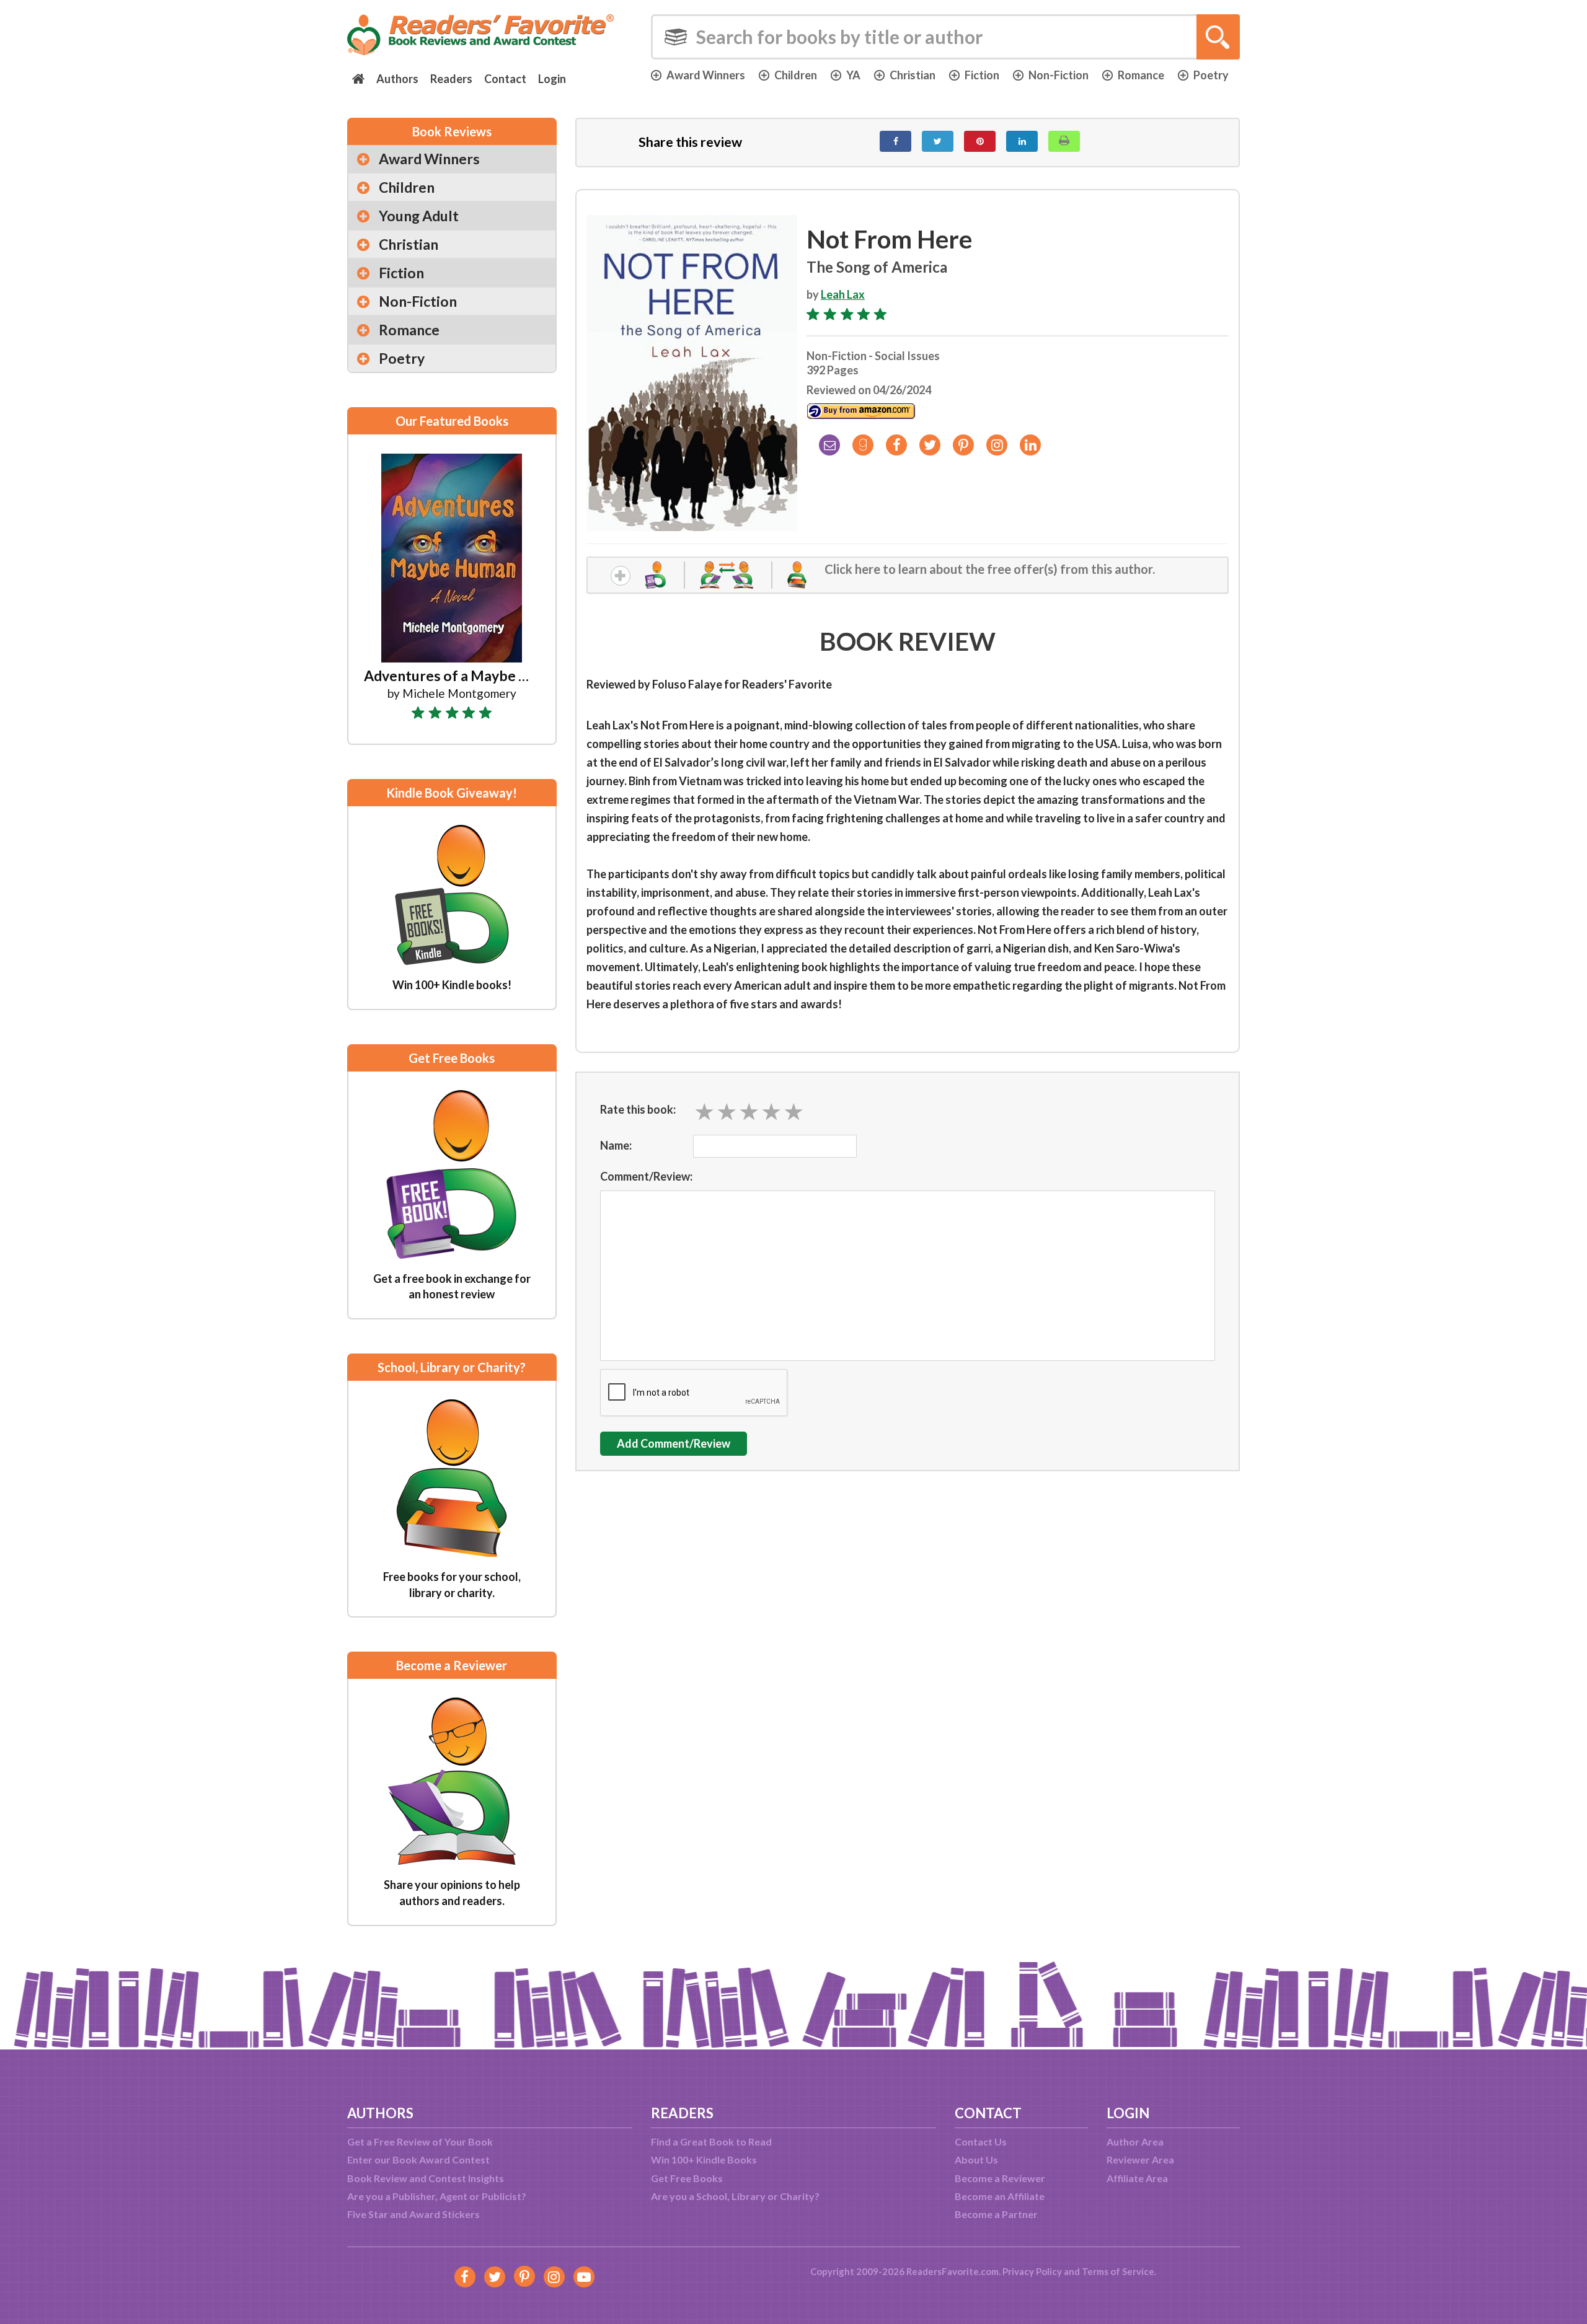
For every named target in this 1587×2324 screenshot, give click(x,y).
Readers (451, 79)
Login (552, 79)
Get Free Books (687, 2178)
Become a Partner (996, 2214)
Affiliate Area (1137, 2178)
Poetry (1211, 75)
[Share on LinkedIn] (1022, 141)
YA (853, 75)
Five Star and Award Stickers (413, 2214)
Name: (616, 1145)
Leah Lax (843, 294)
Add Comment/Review (674, 1443)
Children (796, 75)
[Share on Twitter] (938, 141)
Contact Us (981, 2141)
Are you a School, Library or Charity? (735, 2196)
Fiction (982, 75)
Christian (913, 75)
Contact (505, 79)
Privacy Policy (1032, 2271)
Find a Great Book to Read (711, 2141)
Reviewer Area (1140, 2159)
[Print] (1064, 141)
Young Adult (419, 216)
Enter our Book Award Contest (418, 2159)
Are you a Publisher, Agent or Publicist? (437, 2196)
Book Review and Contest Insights (426, 2178)
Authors (397, 79)
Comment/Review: (646, 1176)
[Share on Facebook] (895, 141)
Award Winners (706, 75)
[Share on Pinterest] (980, 141)
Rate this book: (638, 1109)
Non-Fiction (1059, 75)
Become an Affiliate (1000, 2196)
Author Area (1135, 2141)
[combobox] (945, 37)
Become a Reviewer (1000, 2178)
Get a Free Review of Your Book (420, 2141)
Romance (1141, 75)
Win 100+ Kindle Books (704, 2159)
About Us (976, 2159)
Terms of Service (1118, 2271)
